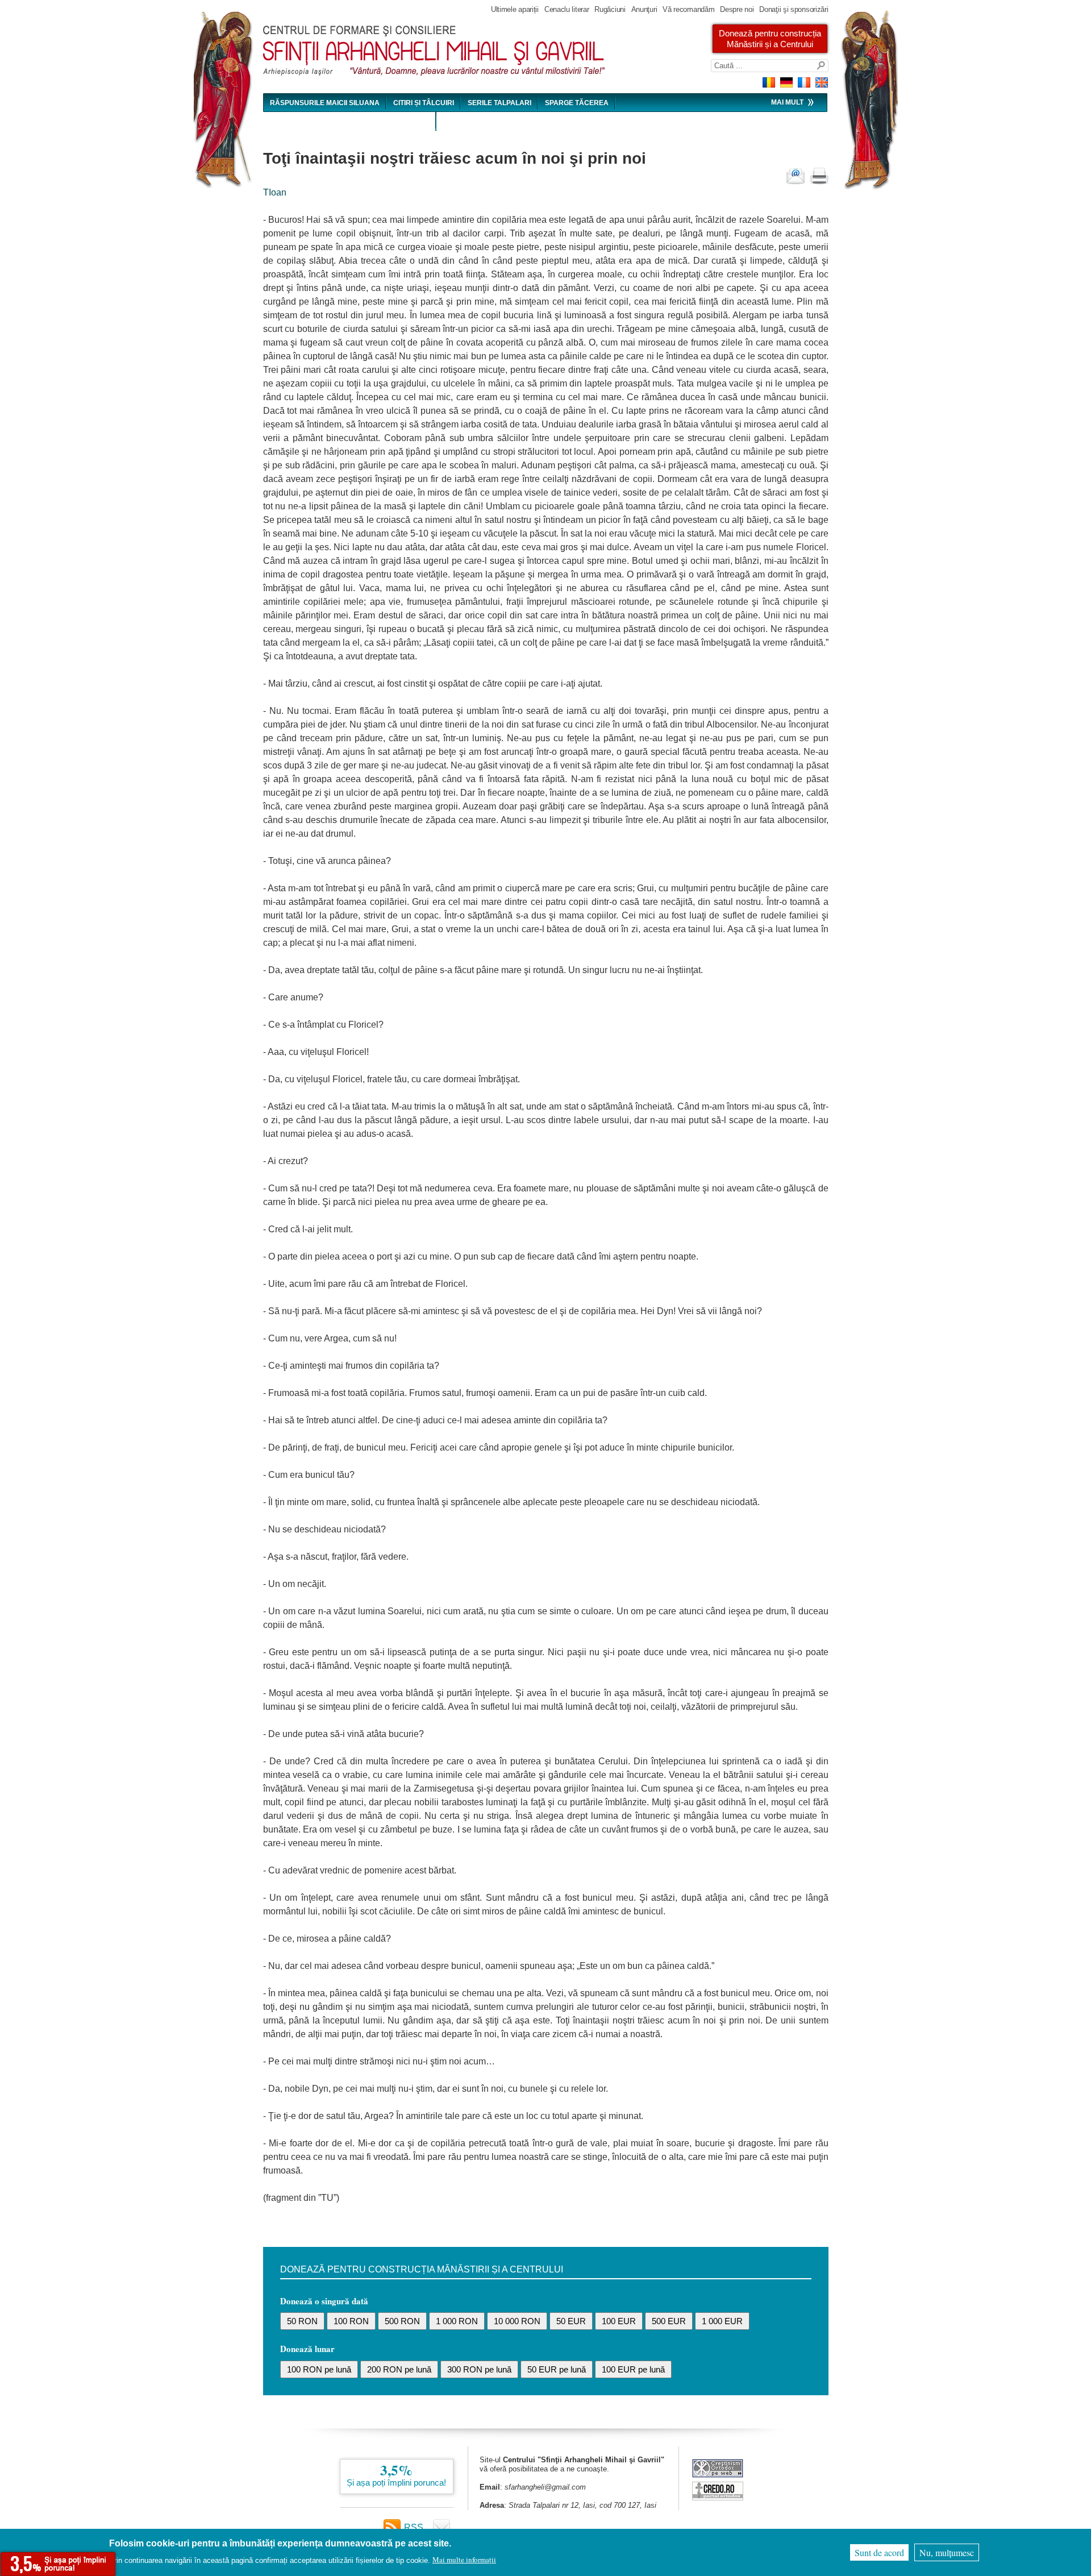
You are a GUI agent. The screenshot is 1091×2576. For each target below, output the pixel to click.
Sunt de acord (879, 2552)
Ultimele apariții (515, 9)
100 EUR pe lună (633, 2369)
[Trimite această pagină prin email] (796, 176)
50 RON (302, 2321)
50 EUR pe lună (557, 2369)
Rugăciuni (610, 9)
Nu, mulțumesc (947, 2552)
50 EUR (571, 2321)
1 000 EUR (722, 2321)
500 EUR (669, 2321)
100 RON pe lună (319, 2369)
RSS (414, 2527)
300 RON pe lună (479, 2369)
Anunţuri (644, 9)
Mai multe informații (464, 2560)
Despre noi (737, 9)
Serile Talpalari (499, 103)
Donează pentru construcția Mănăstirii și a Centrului (770, 39)
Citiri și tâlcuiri (424, 103)
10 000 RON (517, 2321)
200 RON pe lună (399, 2369)
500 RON (402, 2321)
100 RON (351, 2321)
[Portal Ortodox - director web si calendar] (718, 2497)
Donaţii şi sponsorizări (794, 9)
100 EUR (619, 2321)
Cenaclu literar (567, 9)
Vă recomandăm (688, 9)
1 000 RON (457, 2321)
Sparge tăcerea (577, 103)
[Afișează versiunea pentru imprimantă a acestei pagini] (819, 176)
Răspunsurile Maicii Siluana (325, 103)
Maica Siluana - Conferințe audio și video (350, 122)
